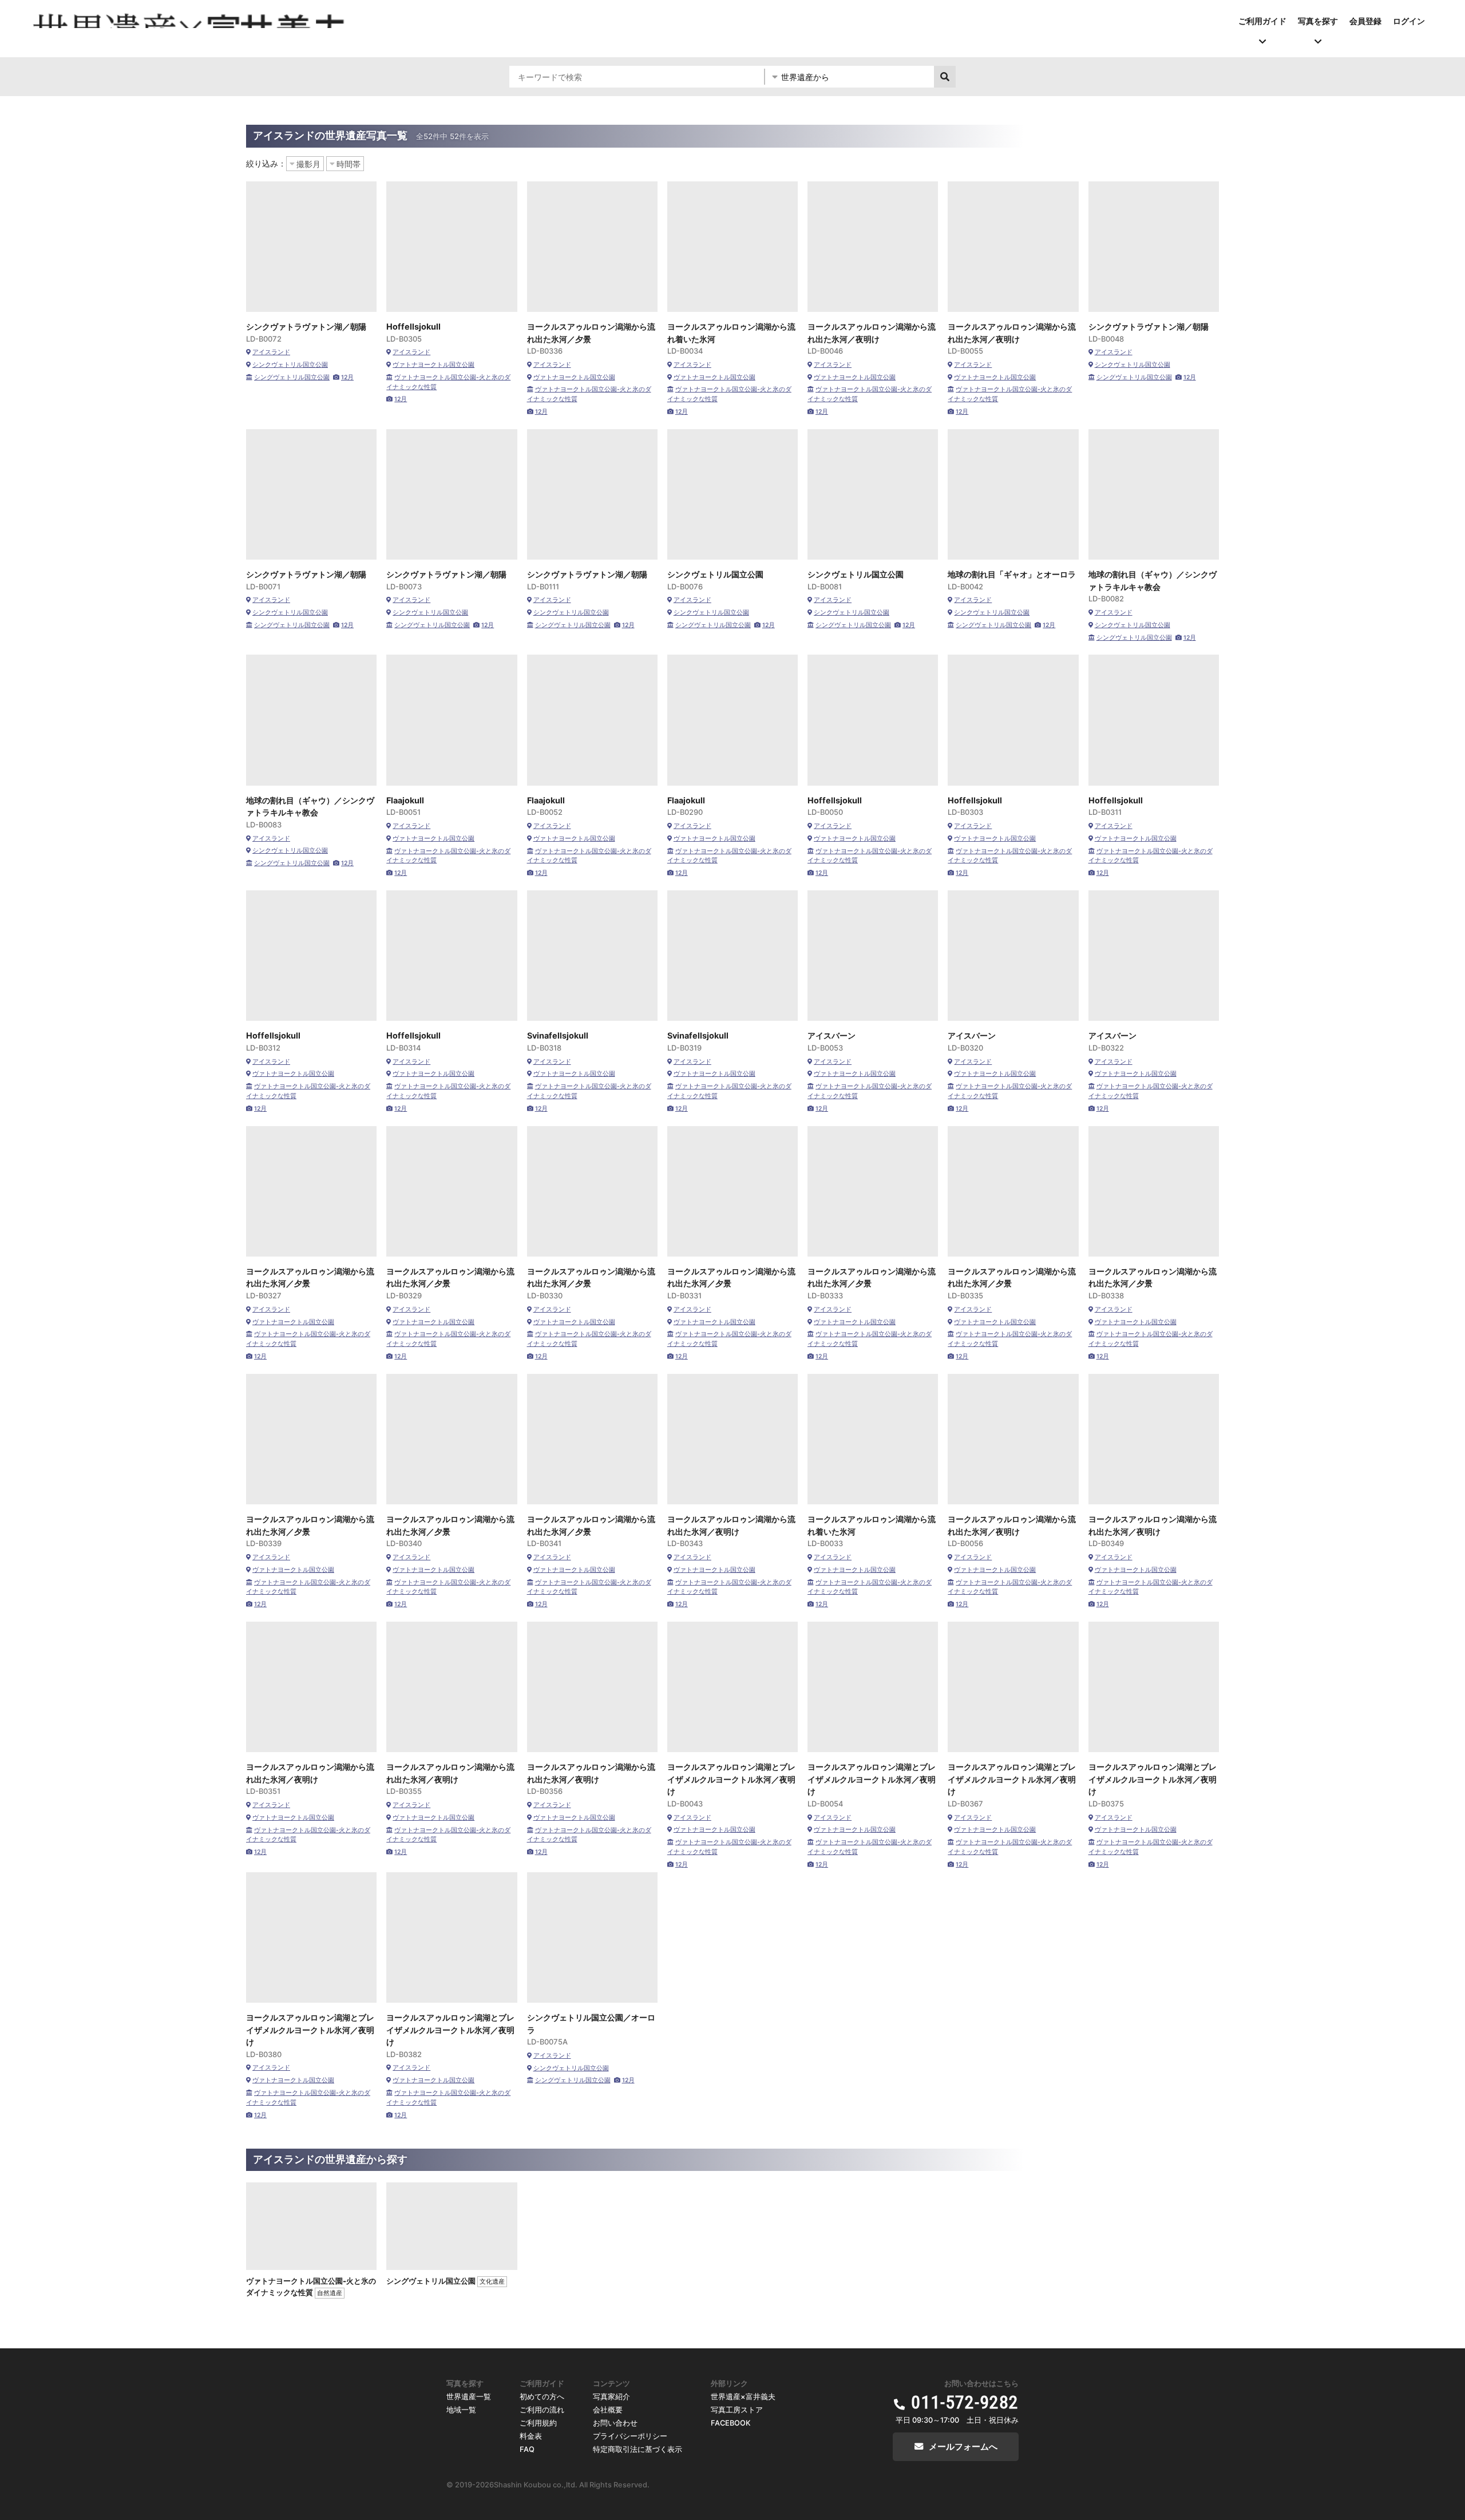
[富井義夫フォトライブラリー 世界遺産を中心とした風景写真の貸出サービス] (190, 19)
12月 (347, 377)
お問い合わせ (615, 2423)
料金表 (531, 2436)
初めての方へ (542, 2397)
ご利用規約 (538, 2423)
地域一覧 (461, 2410)
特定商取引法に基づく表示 (638, 2449)
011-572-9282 (965, 2402)
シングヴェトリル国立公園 (292, 377)
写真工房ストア (737, 2410)
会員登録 (1365, 21)
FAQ (527, 2449)
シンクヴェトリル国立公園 (290, 365)
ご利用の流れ (542, 2410)
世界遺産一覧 (469, 2397)
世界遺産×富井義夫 (743, 2397)
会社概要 (608, 2410)
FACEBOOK (731, 2423)
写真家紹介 (611, 2397)
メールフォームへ (963, 2446)
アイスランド (271, 352)
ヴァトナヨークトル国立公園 (433, 365)
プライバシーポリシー (630, 2436)
